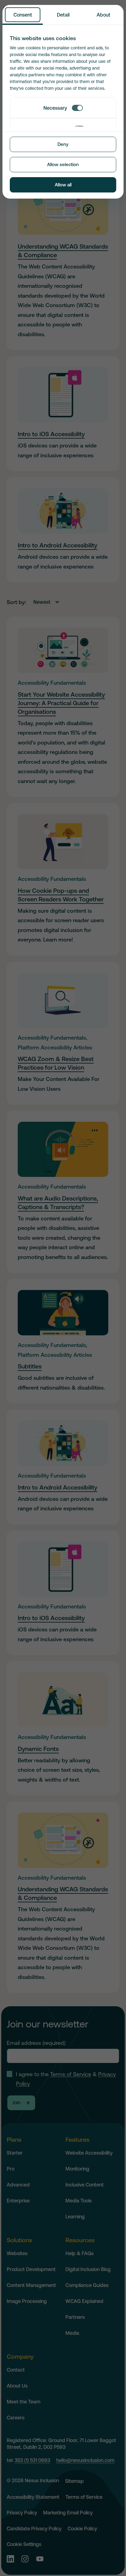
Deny (63, 144)
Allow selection (63, 164)
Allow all (63, 185)
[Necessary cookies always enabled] (77, 108)
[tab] (23, 15)
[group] (63, 63)
